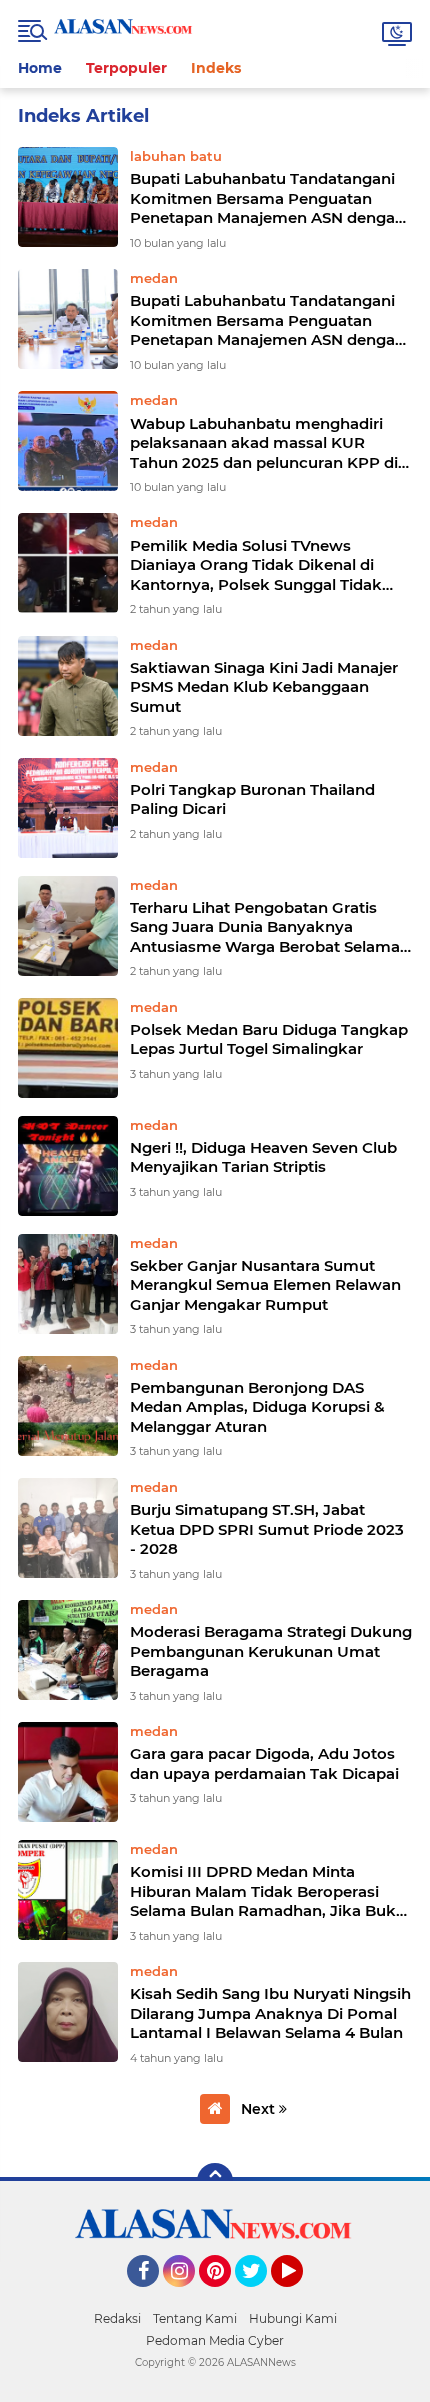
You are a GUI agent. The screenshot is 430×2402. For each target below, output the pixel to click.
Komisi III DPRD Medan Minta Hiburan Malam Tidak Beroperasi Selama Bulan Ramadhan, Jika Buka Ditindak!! (267, 1891)
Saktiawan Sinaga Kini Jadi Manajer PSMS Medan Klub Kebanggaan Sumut (264, 687)
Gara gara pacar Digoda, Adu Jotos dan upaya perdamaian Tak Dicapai (264, 1763)
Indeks (216, 68)
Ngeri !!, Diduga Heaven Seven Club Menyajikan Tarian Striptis (263, 1157)
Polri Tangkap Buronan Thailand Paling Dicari (252, 799)
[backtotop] (215, 2181)
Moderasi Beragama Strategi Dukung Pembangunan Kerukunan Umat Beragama (271, 1651)
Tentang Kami (195, 2318)
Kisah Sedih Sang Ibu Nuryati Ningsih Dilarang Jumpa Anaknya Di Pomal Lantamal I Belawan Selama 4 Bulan (270, 2013)
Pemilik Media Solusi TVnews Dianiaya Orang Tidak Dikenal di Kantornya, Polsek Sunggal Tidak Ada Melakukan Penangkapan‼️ (256, 565)
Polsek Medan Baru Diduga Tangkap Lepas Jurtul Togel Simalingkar (269, 1039)
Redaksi (117, 2318)
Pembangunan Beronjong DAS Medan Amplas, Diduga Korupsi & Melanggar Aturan (257, 1407)
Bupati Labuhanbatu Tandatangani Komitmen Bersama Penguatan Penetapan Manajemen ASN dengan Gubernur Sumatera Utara (267, 198)
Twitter (260, 2296)
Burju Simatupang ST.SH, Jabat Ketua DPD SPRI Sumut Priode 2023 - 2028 (267, 1529)
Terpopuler (126, 68)
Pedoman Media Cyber (215, 2340)
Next (260, 2109)
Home (40, 68)
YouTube (300, 2296)
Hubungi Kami (293, 2318)
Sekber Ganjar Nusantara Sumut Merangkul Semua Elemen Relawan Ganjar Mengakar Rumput (265, 1285)
